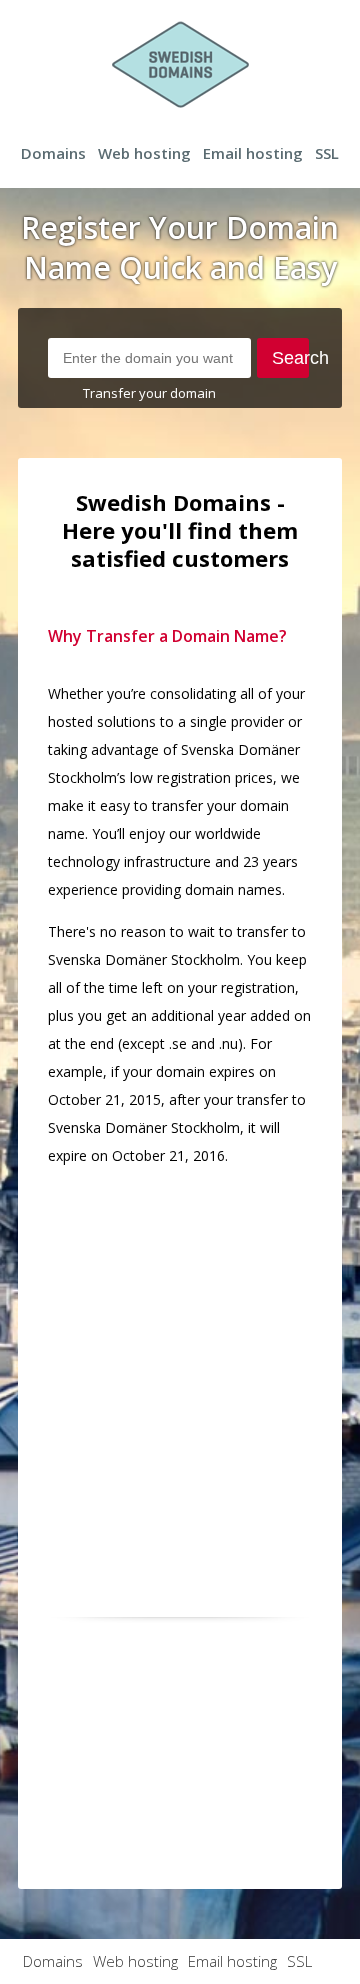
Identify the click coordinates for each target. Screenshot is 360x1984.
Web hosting (144, 153)
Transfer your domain (149, 393)
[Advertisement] (180, 1364)
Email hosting (253, 153)
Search (291, 358)
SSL (327, 153)
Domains (53, 153)
